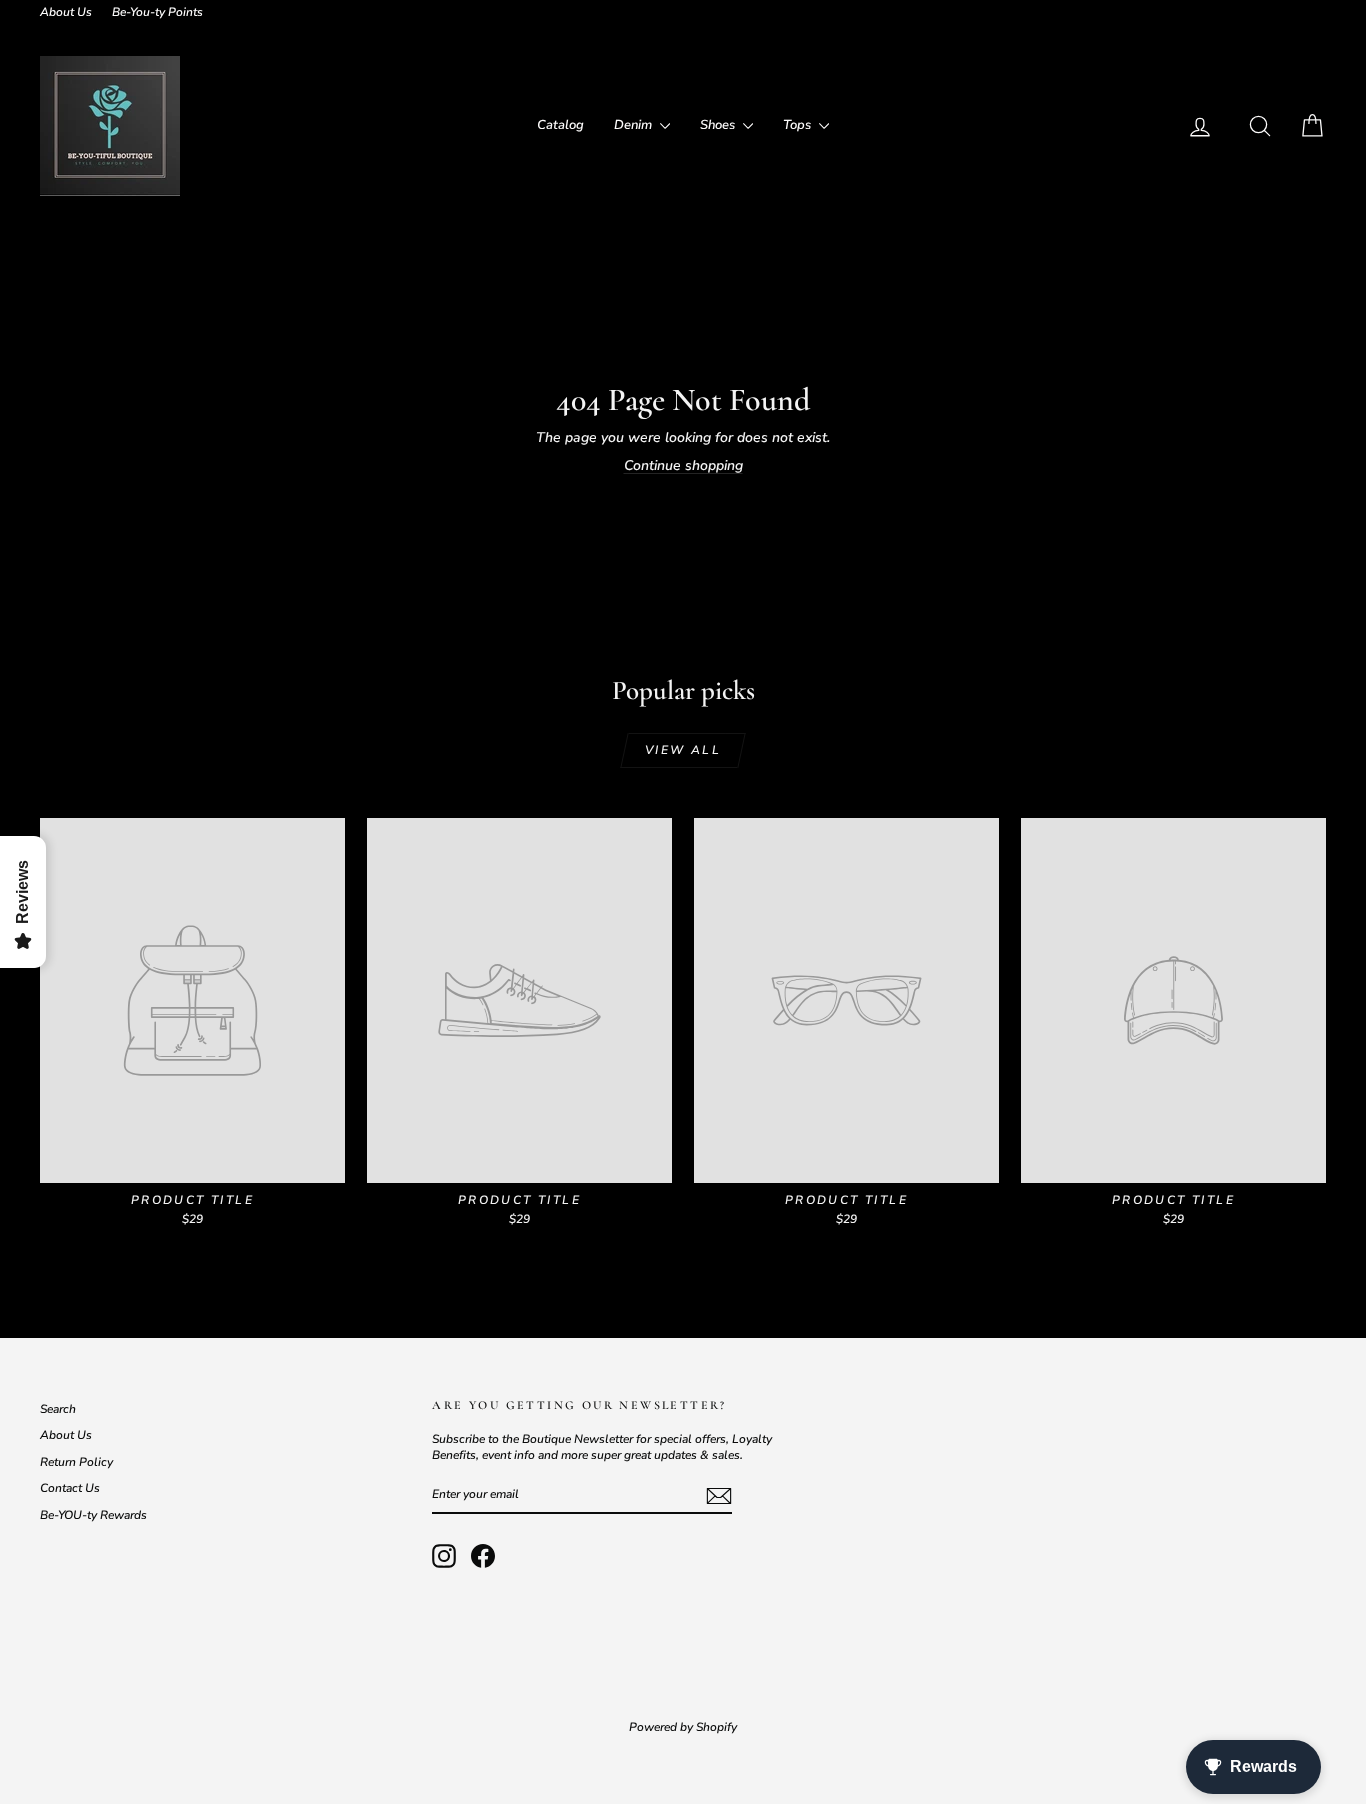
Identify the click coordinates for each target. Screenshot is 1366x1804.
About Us (66, 12)
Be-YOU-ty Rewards (93, 1515)
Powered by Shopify (683, 1727)
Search (58, 1409)
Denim (634, 125)
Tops (798, 125)
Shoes (719, 125)
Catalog (560, 125)
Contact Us (70, 1488)
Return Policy (76, 1462)
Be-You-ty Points (157, 12)
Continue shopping (683, 465)
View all (683, 750)
